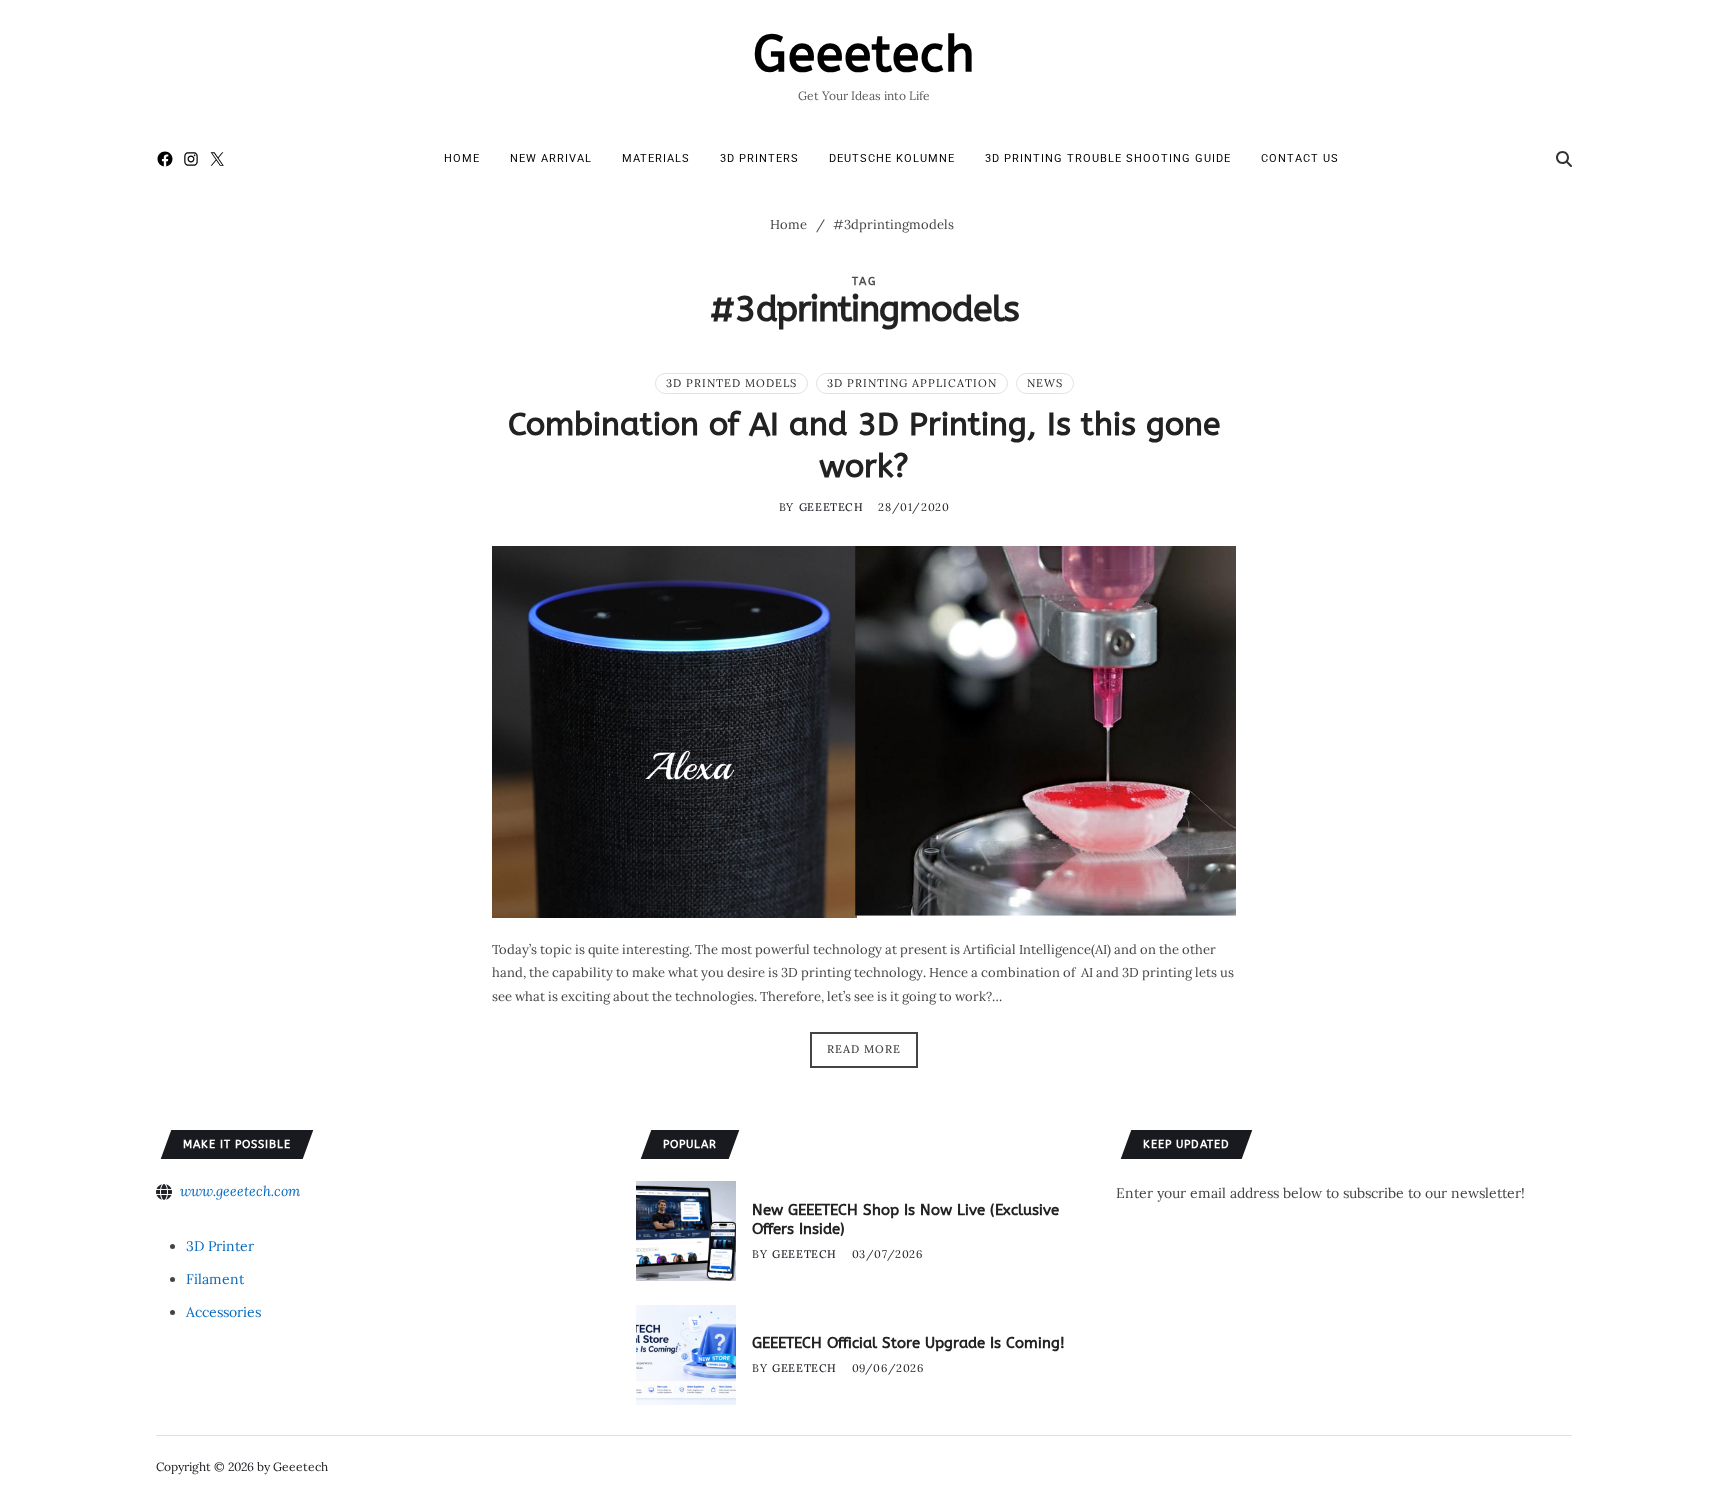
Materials (656, 158)
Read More (864, 1049)
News (1045, 383)
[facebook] (165, 159)
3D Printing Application (912, 383)
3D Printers (759, 158)
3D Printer (220, 1246)
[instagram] (191, 159)
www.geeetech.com (240, 1191)
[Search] (1564, 159)
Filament (215, 1279)
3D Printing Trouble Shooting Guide (1108, 158)
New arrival (551, 158)
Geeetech (864, 55)
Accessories (223, 1312)
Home (462, 158)
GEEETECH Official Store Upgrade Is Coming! (908, 1343)
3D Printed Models (731, 383)
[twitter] (217, 159)
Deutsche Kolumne (892, 158)
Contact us (1300, 158)
